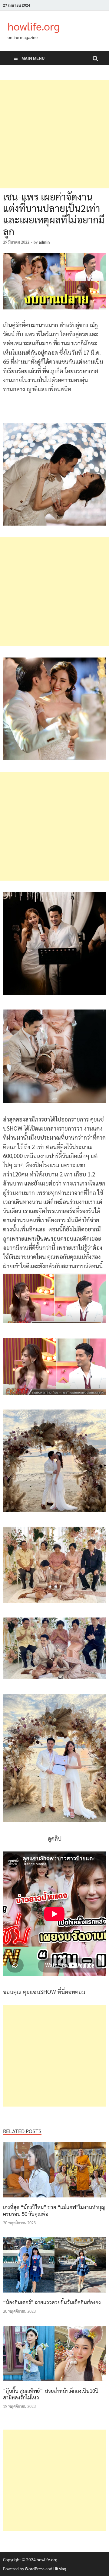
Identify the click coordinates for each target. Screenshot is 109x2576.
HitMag (60, 2568)
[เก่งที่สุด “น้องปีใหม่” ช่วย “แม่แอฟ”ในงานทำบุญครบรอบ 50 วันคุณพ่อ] (54, 2199)
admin (44, 242)
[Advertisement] (54, 134)
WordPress (35, 2568)
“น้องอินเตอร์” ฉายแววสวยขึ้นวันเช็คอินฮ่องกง (52, 2302)
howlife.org (34, 26)
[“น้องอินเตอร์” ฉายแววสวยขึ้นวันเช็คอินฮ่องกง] (54, 2294)
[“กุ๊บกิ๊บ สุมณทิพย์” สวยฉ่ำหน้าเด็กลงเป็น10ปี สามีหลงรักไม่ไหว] (54, 2383)
